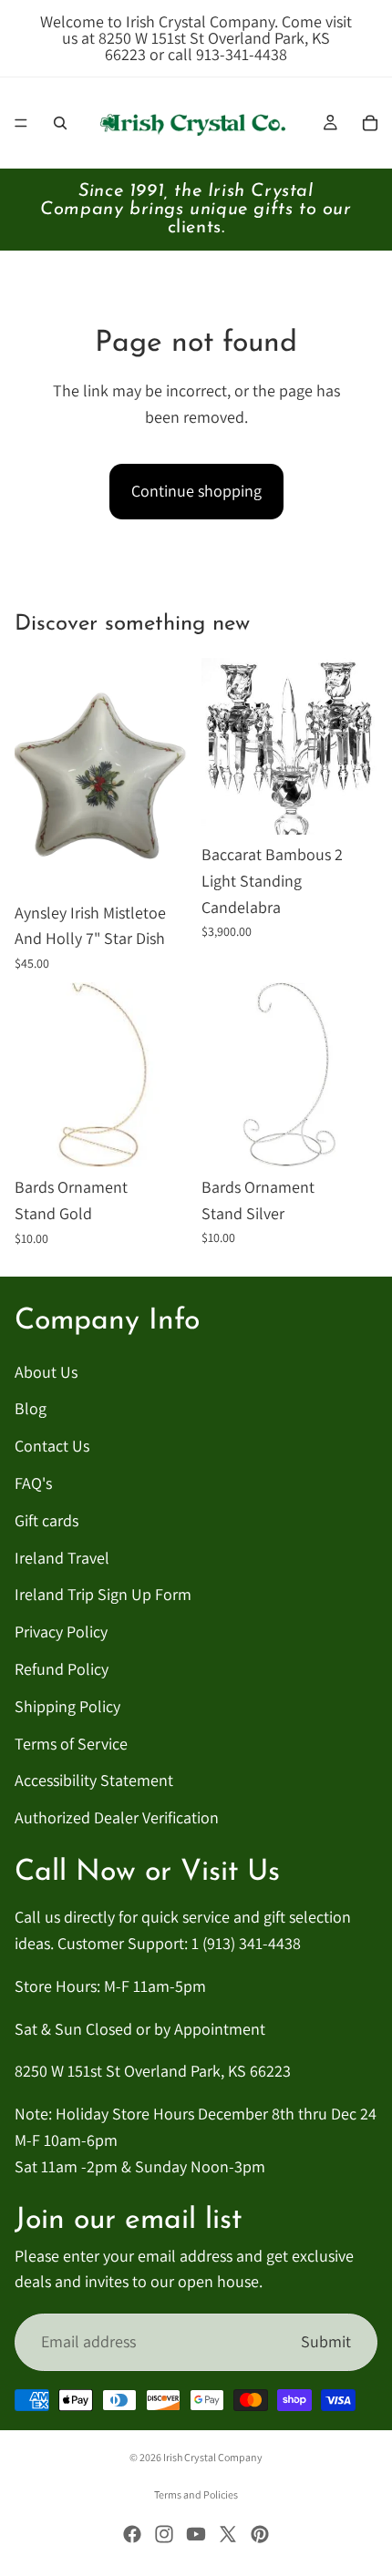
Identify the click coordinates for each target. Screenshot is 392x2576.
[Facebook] (132, 2534)
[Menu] (21, 123)
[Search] (60, 123)
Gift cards (46, 1520)
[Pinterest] (260, 2534)
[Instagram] (164, 2534)
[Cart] (370, 123)
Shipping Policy (67, 1706)
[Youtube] (196, 2534)
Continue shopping (196, 491)
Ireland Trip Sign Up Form (103, 1595)
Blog (31, 1409)
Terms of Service (71, 1744)
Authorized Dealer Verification (117, 1817)
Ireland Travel (62, 1558)
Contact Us (52, 1446)
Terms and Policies (196, 2494)
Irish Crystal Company (213, 2457)
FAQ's (33, 1483)
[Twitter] (228, 2534)
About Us (46, 1372)
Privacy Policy (61, 1632)
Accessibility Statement (94, 1780)
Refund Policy (62, 1669)
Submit (326, 2341)
